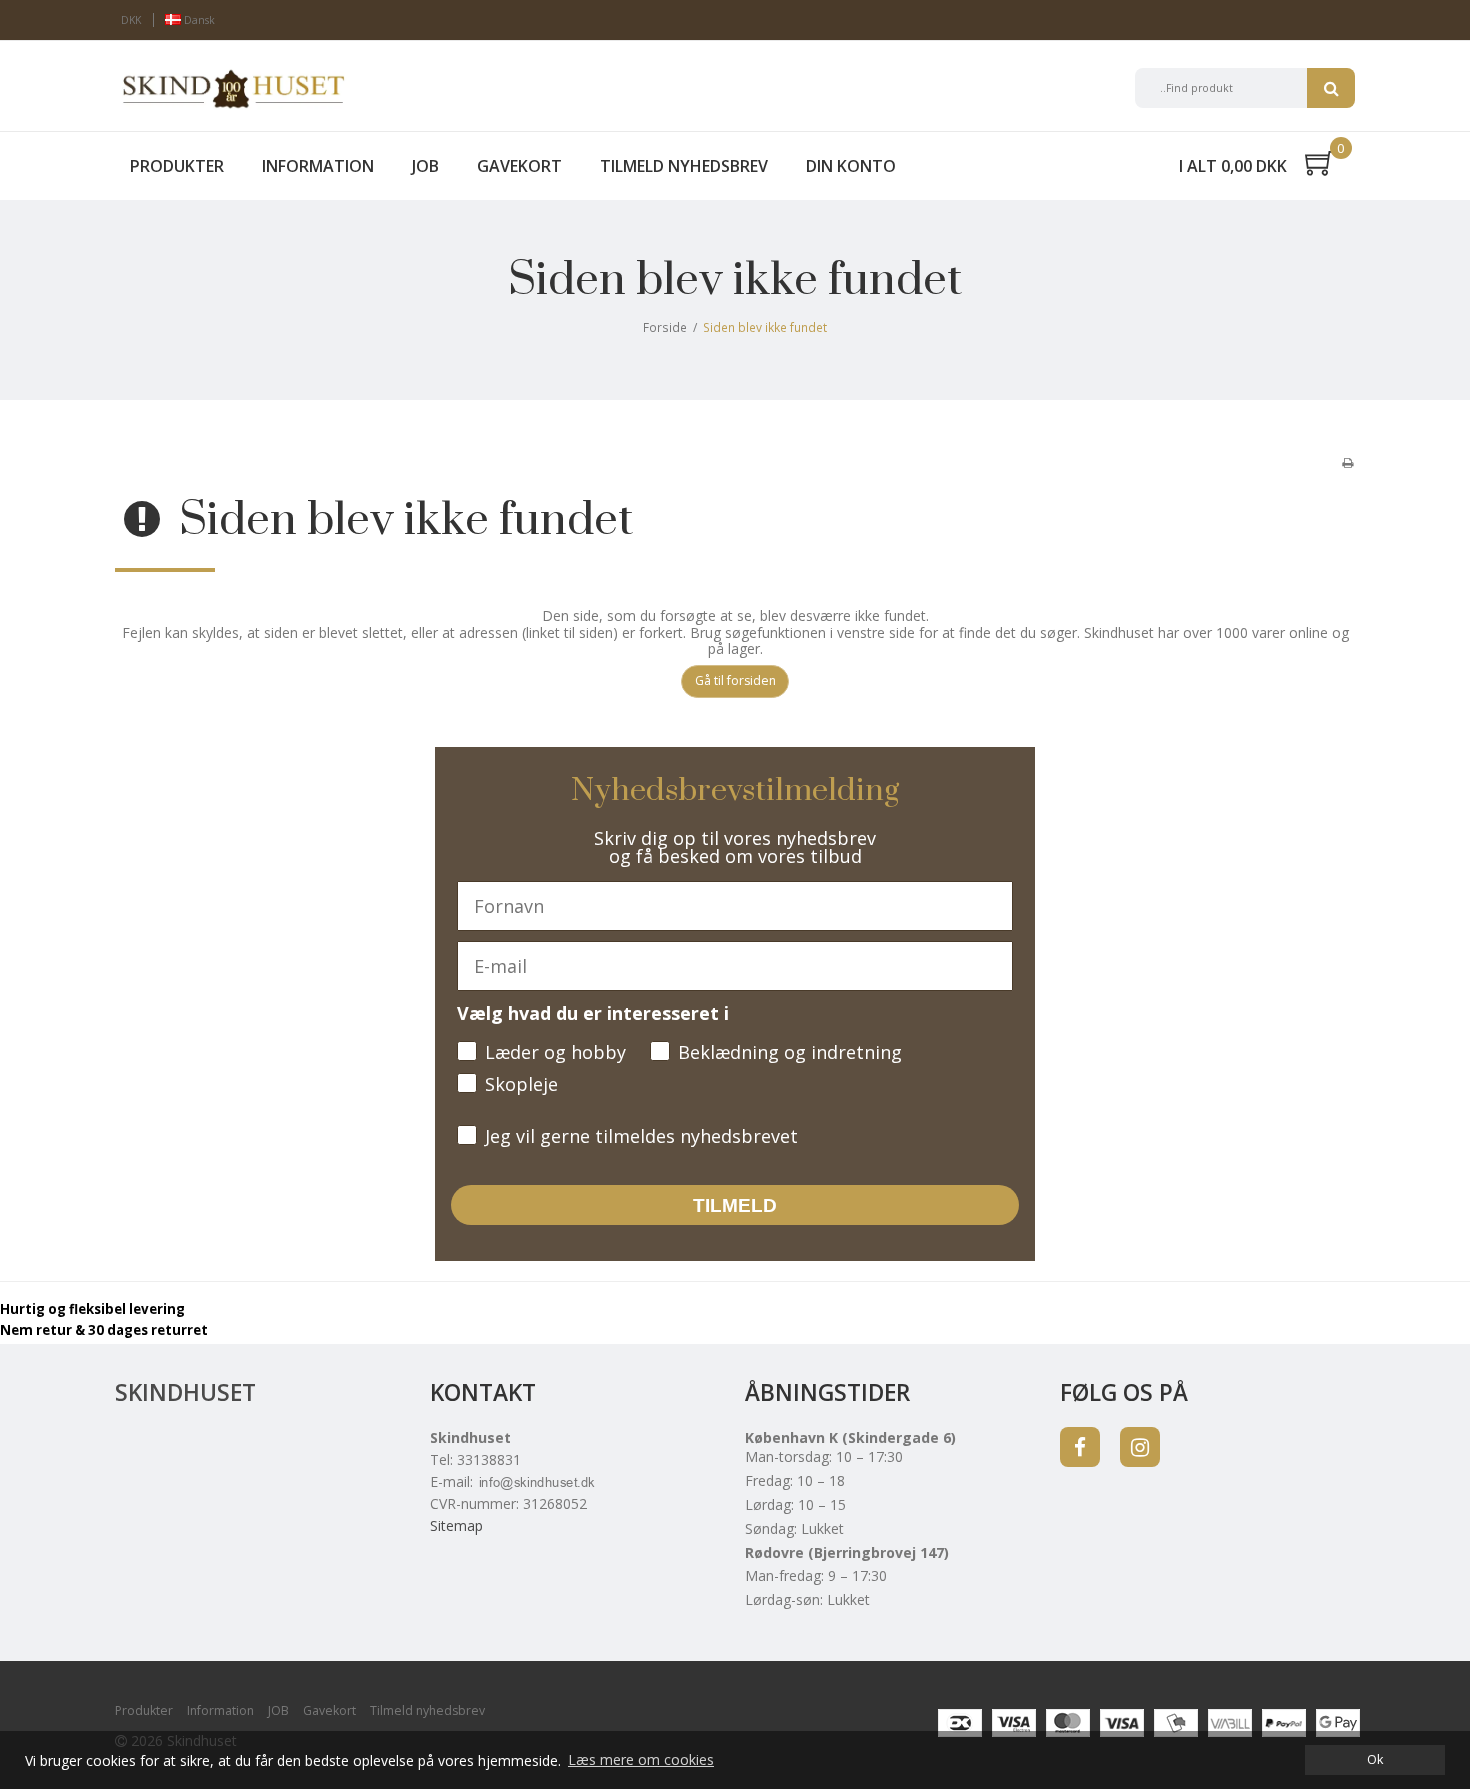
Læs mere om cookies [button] (641, 1759)
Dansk (198, 20)
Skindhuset (185, 1392)
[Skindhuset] (232, 88)
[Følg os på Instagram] (1140, 1447)
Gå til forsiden (735, 680)
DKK (131, 20)
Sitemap (456, 1525)
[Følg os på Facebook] (1080, 1447)
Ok (1375, 1759)
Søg (1331, 88)
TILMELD (735, 1205)
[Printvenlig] (1347, 462)
